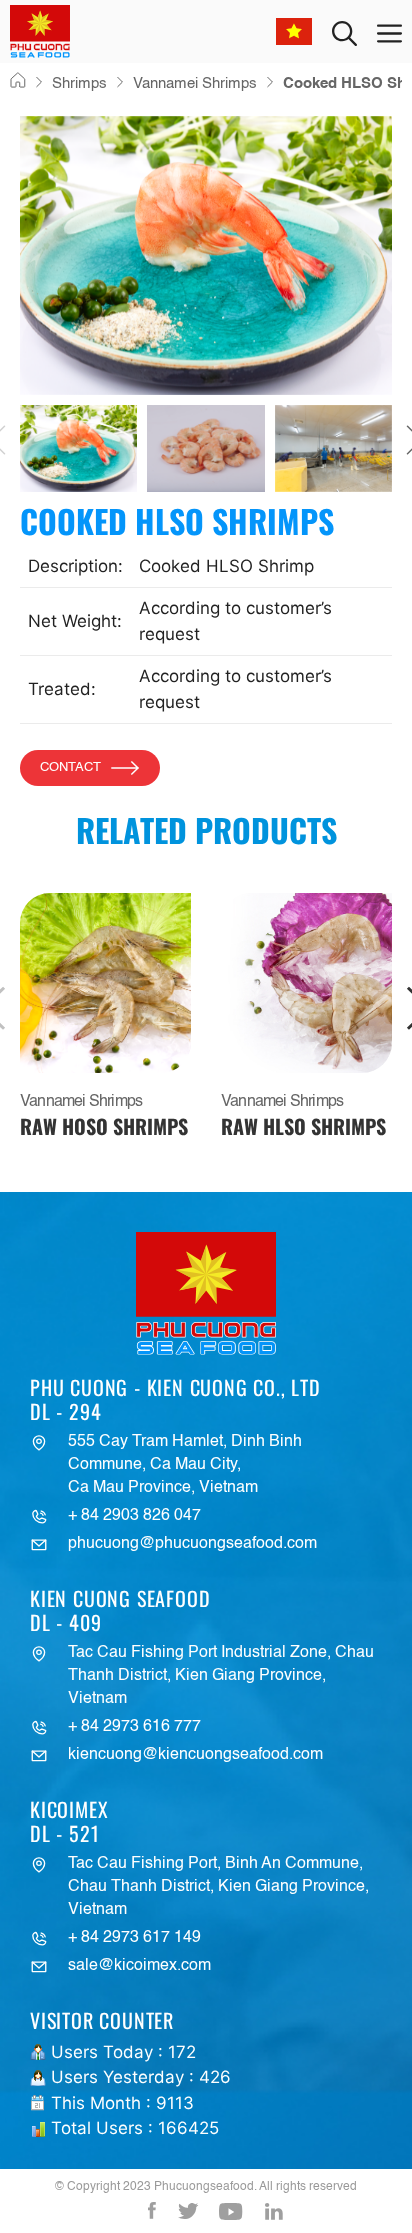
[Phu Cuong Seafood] (40, 31)
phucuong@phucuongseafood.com (192, 1544)
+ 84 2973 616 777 (134, 1727)
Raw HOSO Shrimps (104, 1126)
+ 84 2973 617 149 (134, 1938)
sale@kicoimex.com (139, 1966)
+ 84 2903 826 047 (134, 1516)
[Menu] (389, 31)
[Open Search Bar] (344, 31)
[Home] (18, 82)
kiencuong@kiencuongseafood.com (195, 1755)
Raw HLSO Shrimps (303, 1126)
